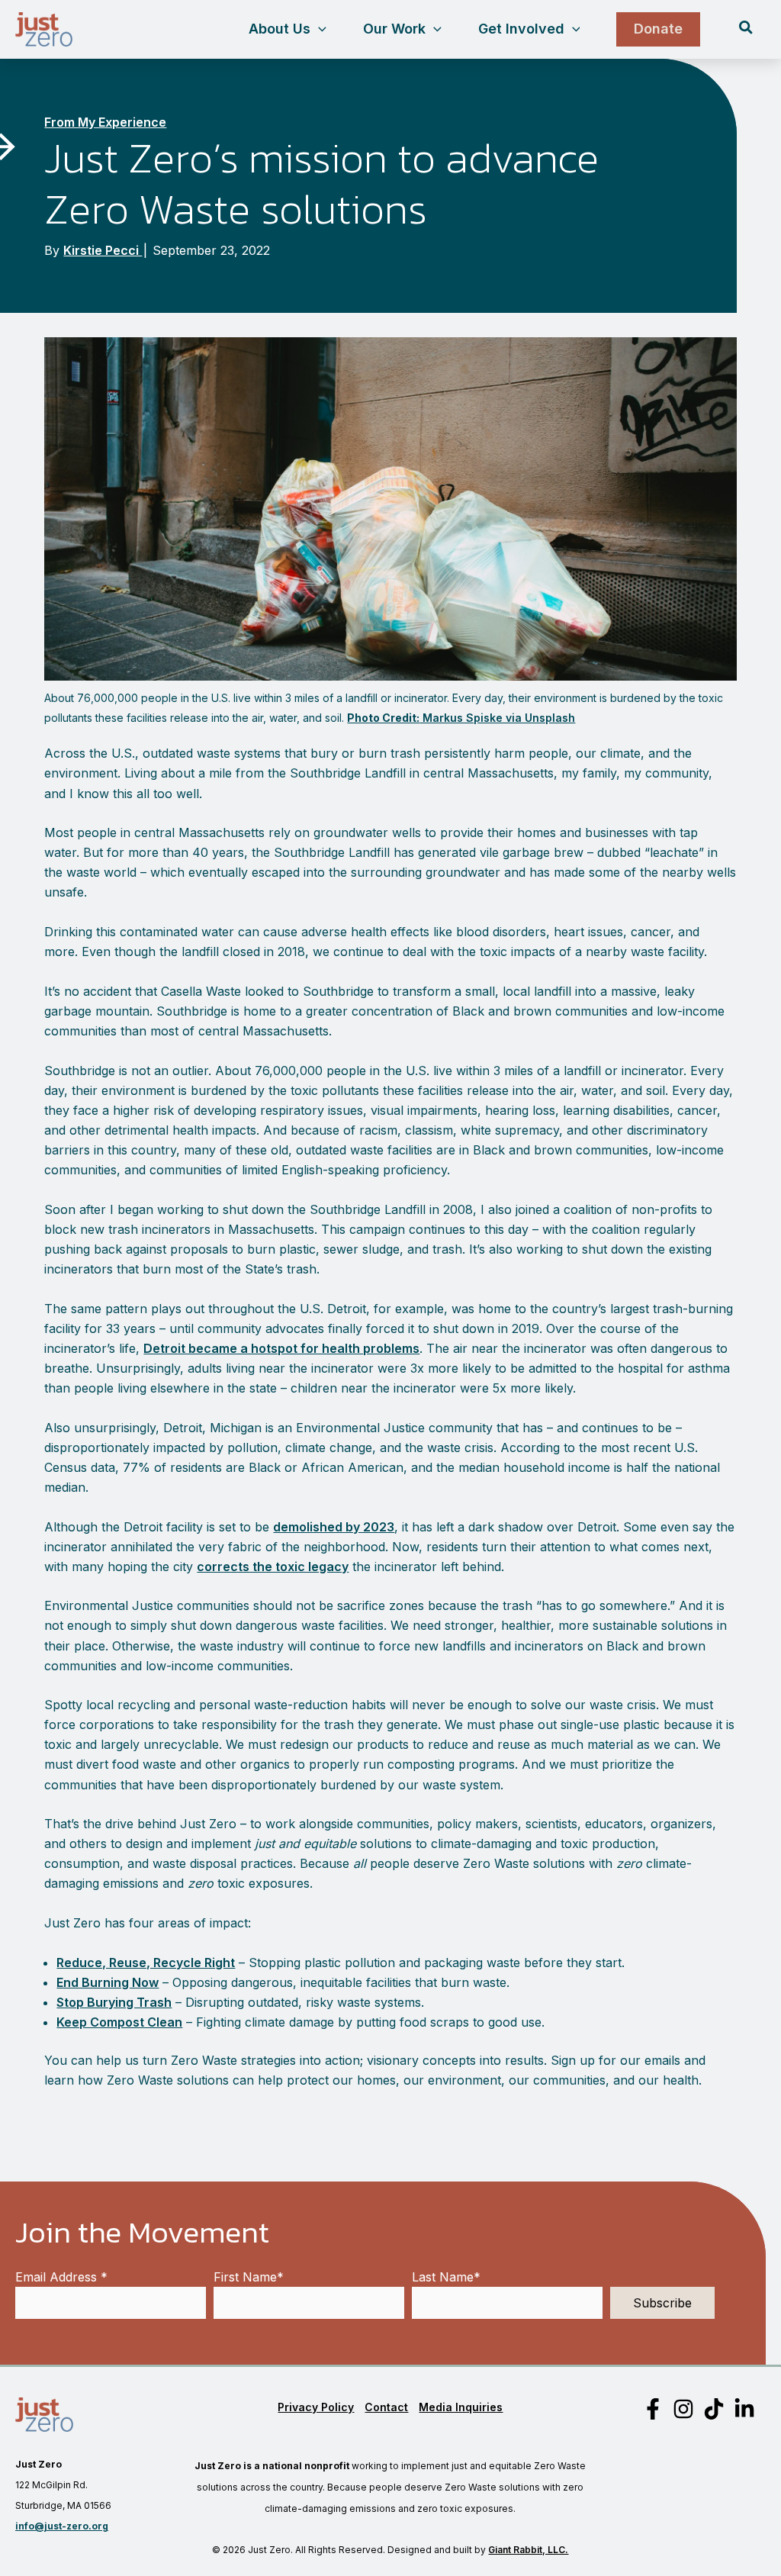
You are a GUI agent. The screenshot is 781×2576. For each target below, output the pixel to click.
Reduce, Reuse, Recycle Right (146, 1963)
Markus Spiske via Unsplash (461, 718)
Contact (386, 2407)
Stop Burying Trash (114, 2002)
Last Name (446, 2277)
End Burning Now (108, 1982)
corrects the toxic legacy (273, 1567)
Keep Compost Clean (119, 2022)
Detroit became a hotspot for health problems (281, 1348)
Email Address (61, 2277)
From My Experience (105, 122)
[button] (318, 29)
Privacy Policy (316, 2407)
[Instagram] (683, 2409)
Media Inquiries (461, 2407)
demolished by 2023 (334, 1527)
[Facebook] (653, 2409)
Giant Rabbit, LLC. (528, 2550)
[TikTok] (714, 2409)
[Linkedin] (744, 2409)
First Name (249, 2277)
